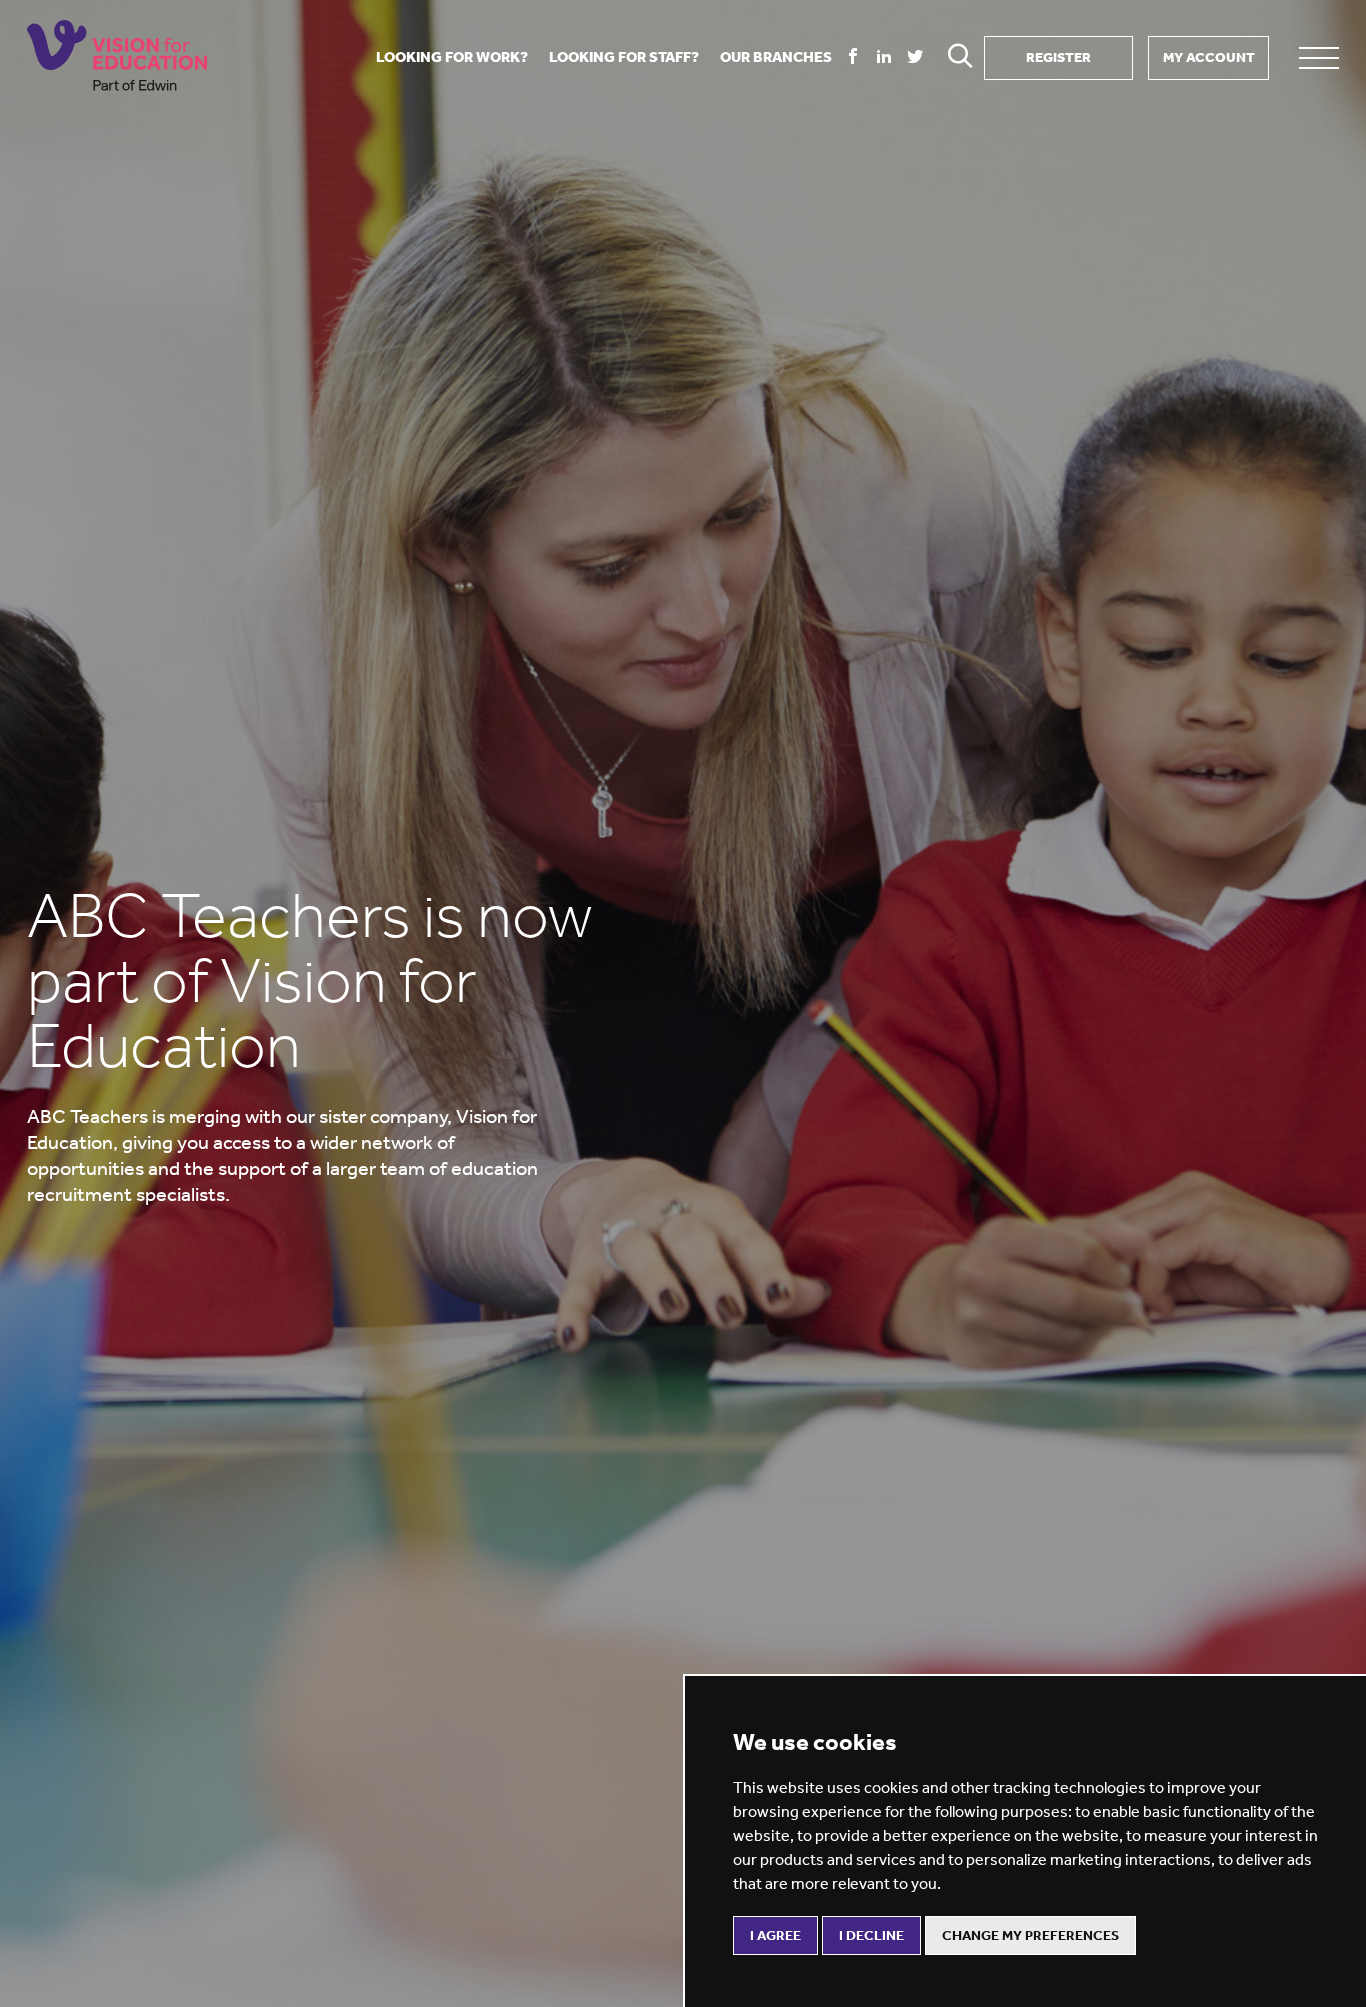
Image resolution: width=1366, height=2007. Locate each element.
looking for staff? (624, 57)
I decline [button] (871, 1935)
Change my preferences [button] (1030, 1935)
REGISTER (1058, 57)
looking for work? (452, 57)
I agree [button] (775, 1935)
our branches (776, 57)
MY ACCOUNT (1209, 57)
